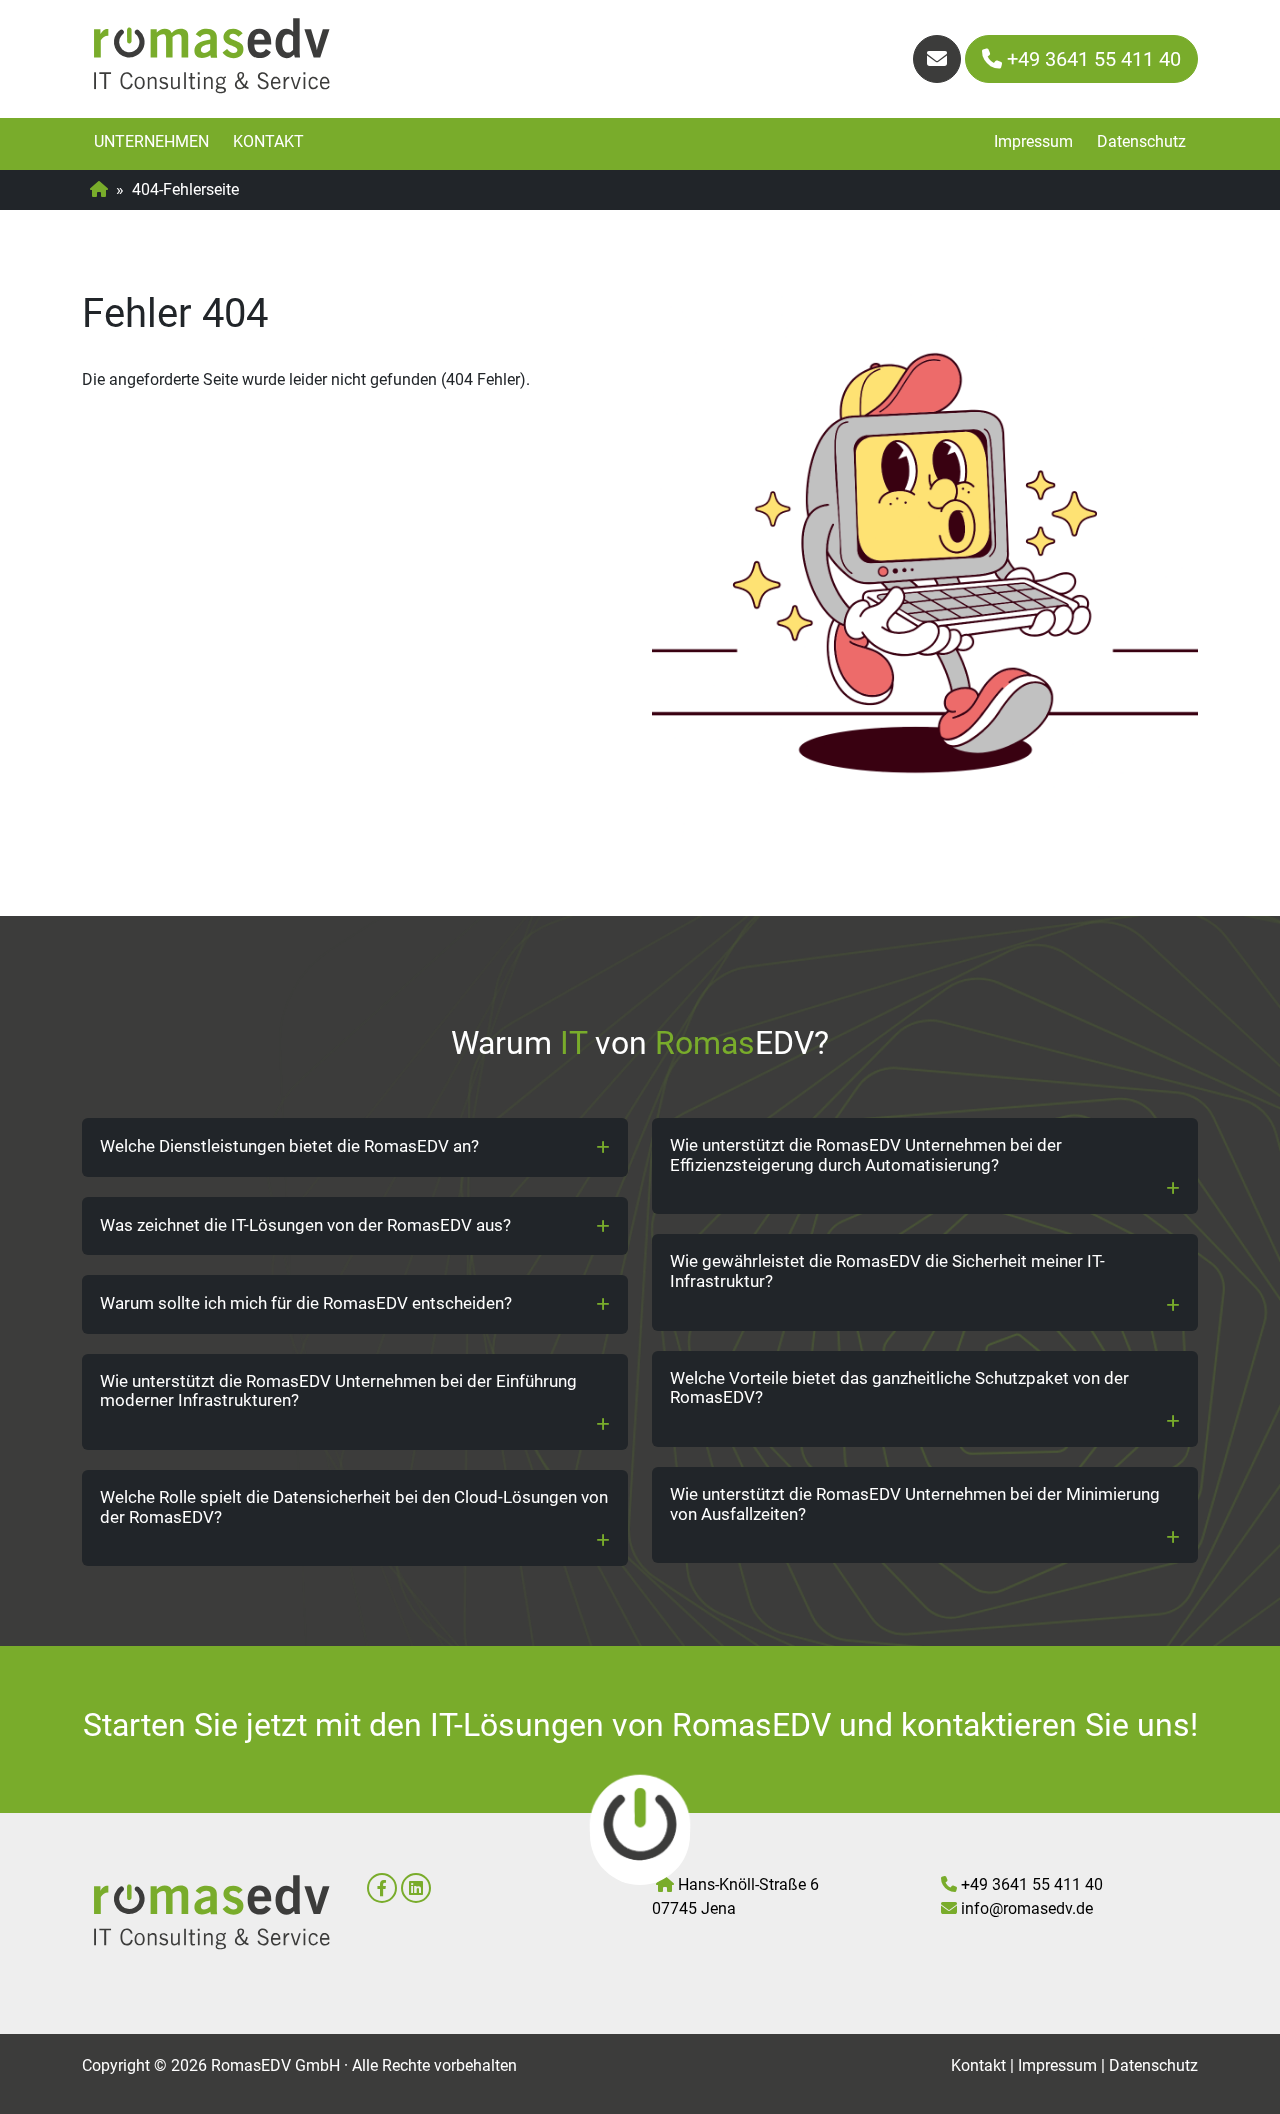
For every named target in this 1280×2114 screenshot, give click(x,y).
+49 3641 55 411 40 (1091, 59)
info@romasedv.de (1027, 1908)
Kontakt (268, 141)
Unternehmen (151, 141)
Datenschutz (1141, 141)
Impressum (1033, 141)
